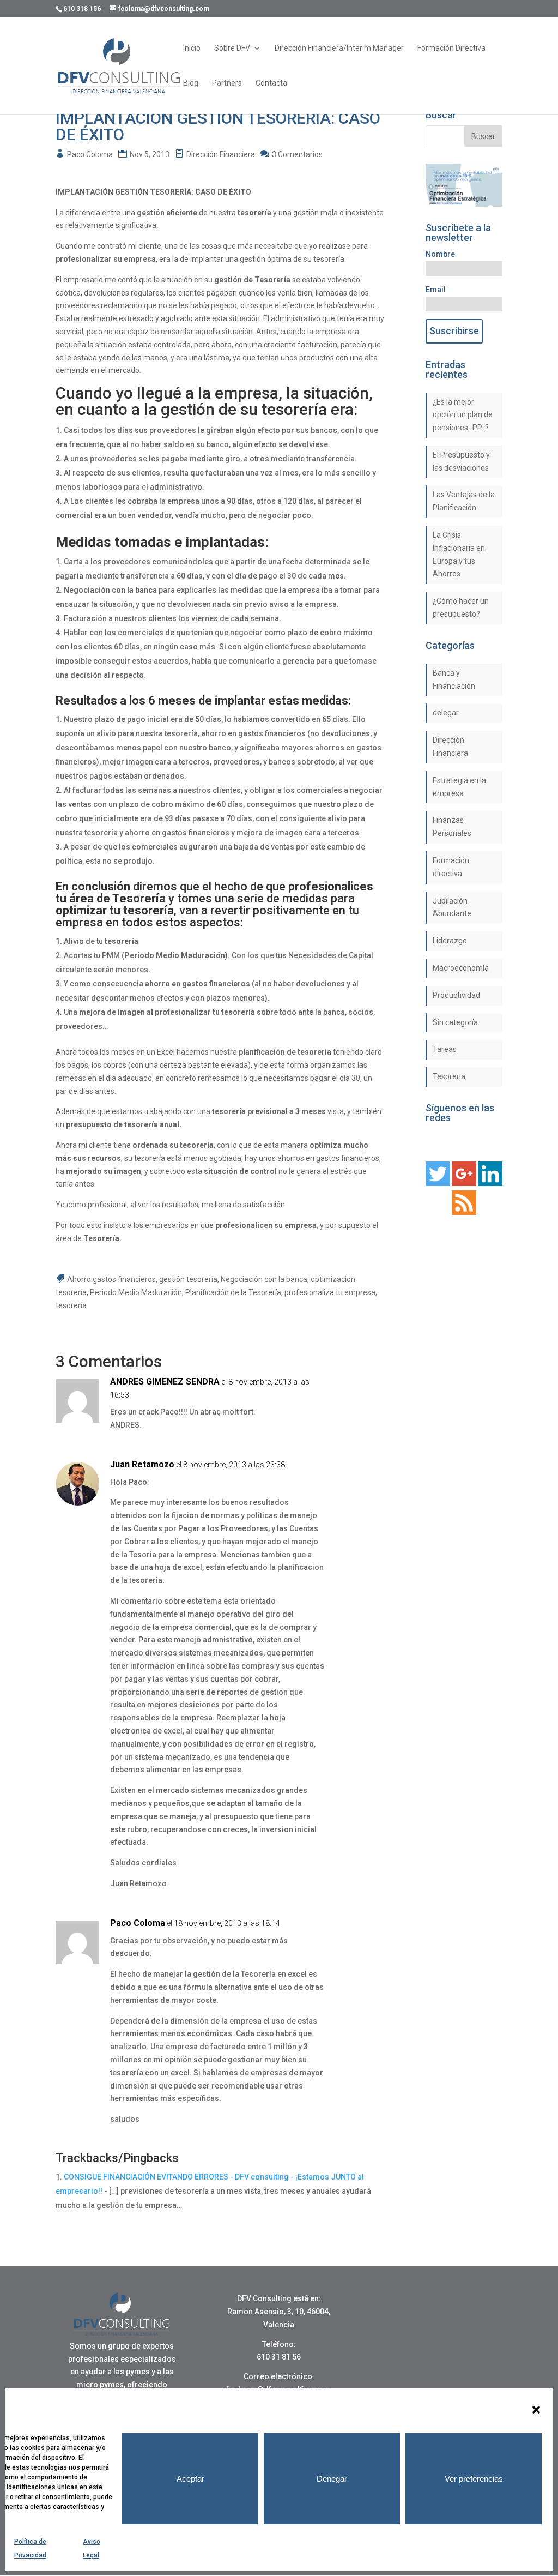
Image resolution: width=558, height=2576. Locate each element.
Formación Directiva (451, 48)
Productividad (456, 995)
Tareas (445, 1049)
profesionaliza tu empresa (330, 1292)
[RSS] (464, 1212)
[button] (536, 2410)
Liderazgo (450, 941)
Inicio (192, 48)
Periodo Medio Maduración (136, 1292)
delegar (446, 713)
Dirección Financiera (221, 154)
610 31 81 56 (279, 2357)
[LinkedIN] (490, 1183)
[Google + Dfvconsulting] (464, 1183)
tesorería (71, 1305)
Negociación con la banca (264, 1279)
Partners (227, 83)
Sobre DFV (232, 48)
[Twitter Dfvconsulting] (438, 1183)
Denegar (332, 2479)
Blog (191, 83)
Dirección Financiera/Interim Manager (339, 48)
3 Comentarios (297, 154)
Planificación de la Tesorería (233, 1292)
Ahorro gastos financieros (111, 1279)
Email (436, 290)
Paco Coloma (90, 154)
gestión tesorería (188, 1279)
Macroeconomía (461, 968)
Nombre (440, 254)
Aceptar (190, 2479)
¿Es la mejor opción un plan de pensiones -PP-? (463, 415)
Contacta (271, 83)
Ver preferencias (474, 2479)
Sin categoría (455, 1022)
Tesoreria (449, 1076)
